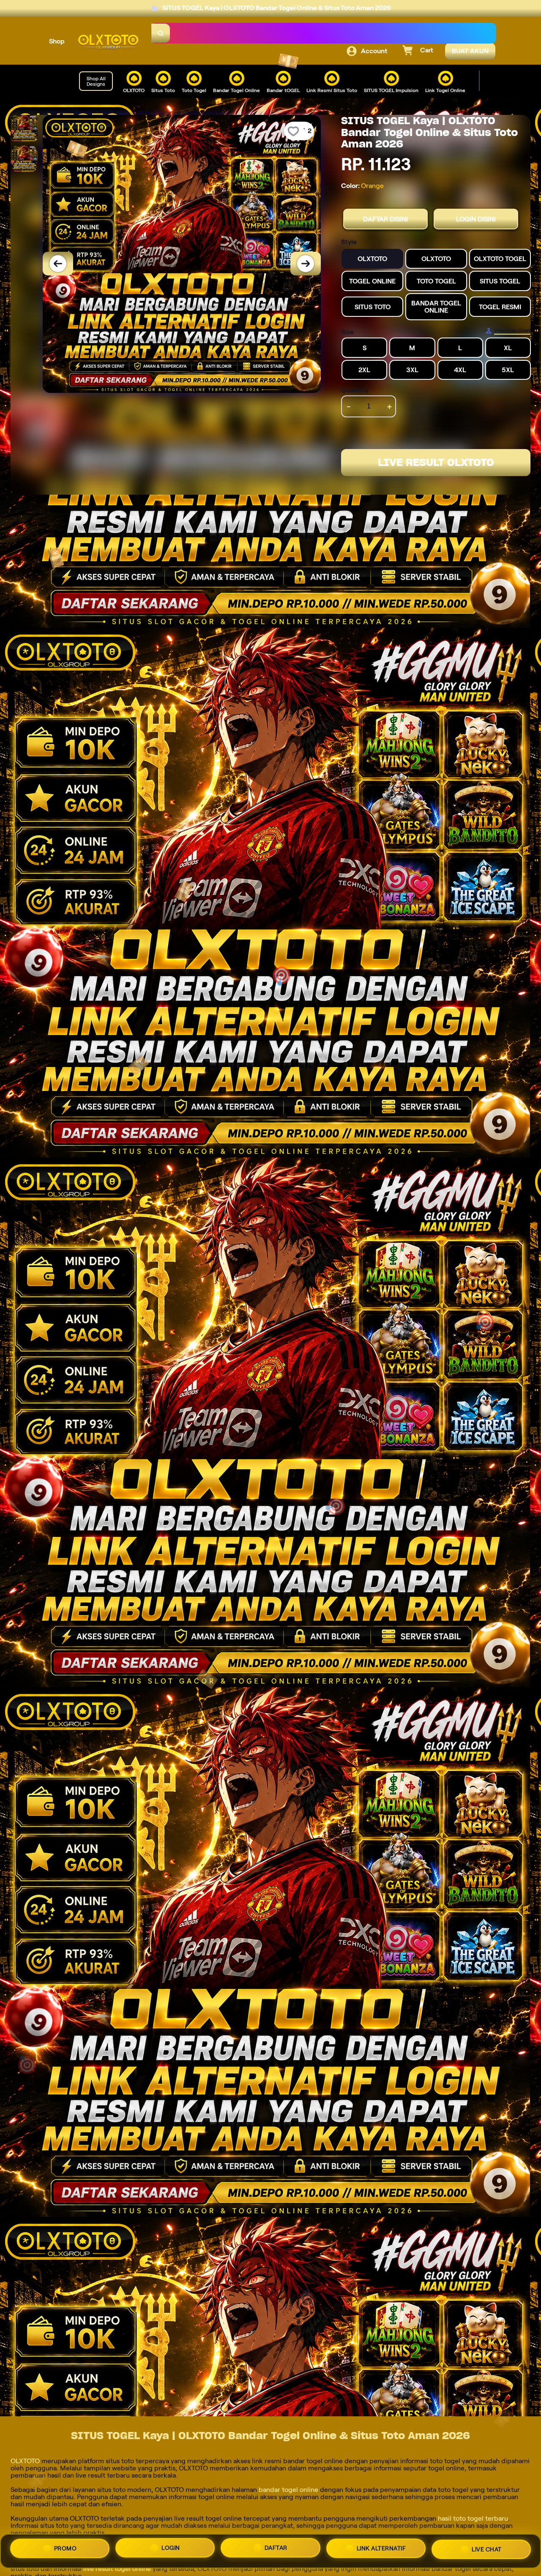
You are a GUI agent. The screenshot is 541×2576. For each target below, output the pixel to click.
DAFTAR (276, 2551)
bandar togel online (288, 2490)
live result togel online (117, 2569)
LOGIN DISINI (476, 219)
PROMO (66, 2549)
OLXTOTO (25, 2461)
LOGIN (171, 2551)
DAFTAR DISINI (385, 219)
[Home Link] (108, 42)
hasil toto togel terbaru (473, 2518)
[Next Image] (306, 264)
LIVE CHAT (487, 2550)
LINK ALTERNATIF (381, 2551)
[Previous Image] (58, 264)
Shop (57, 41)
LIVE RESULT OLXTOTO (436, 462)
